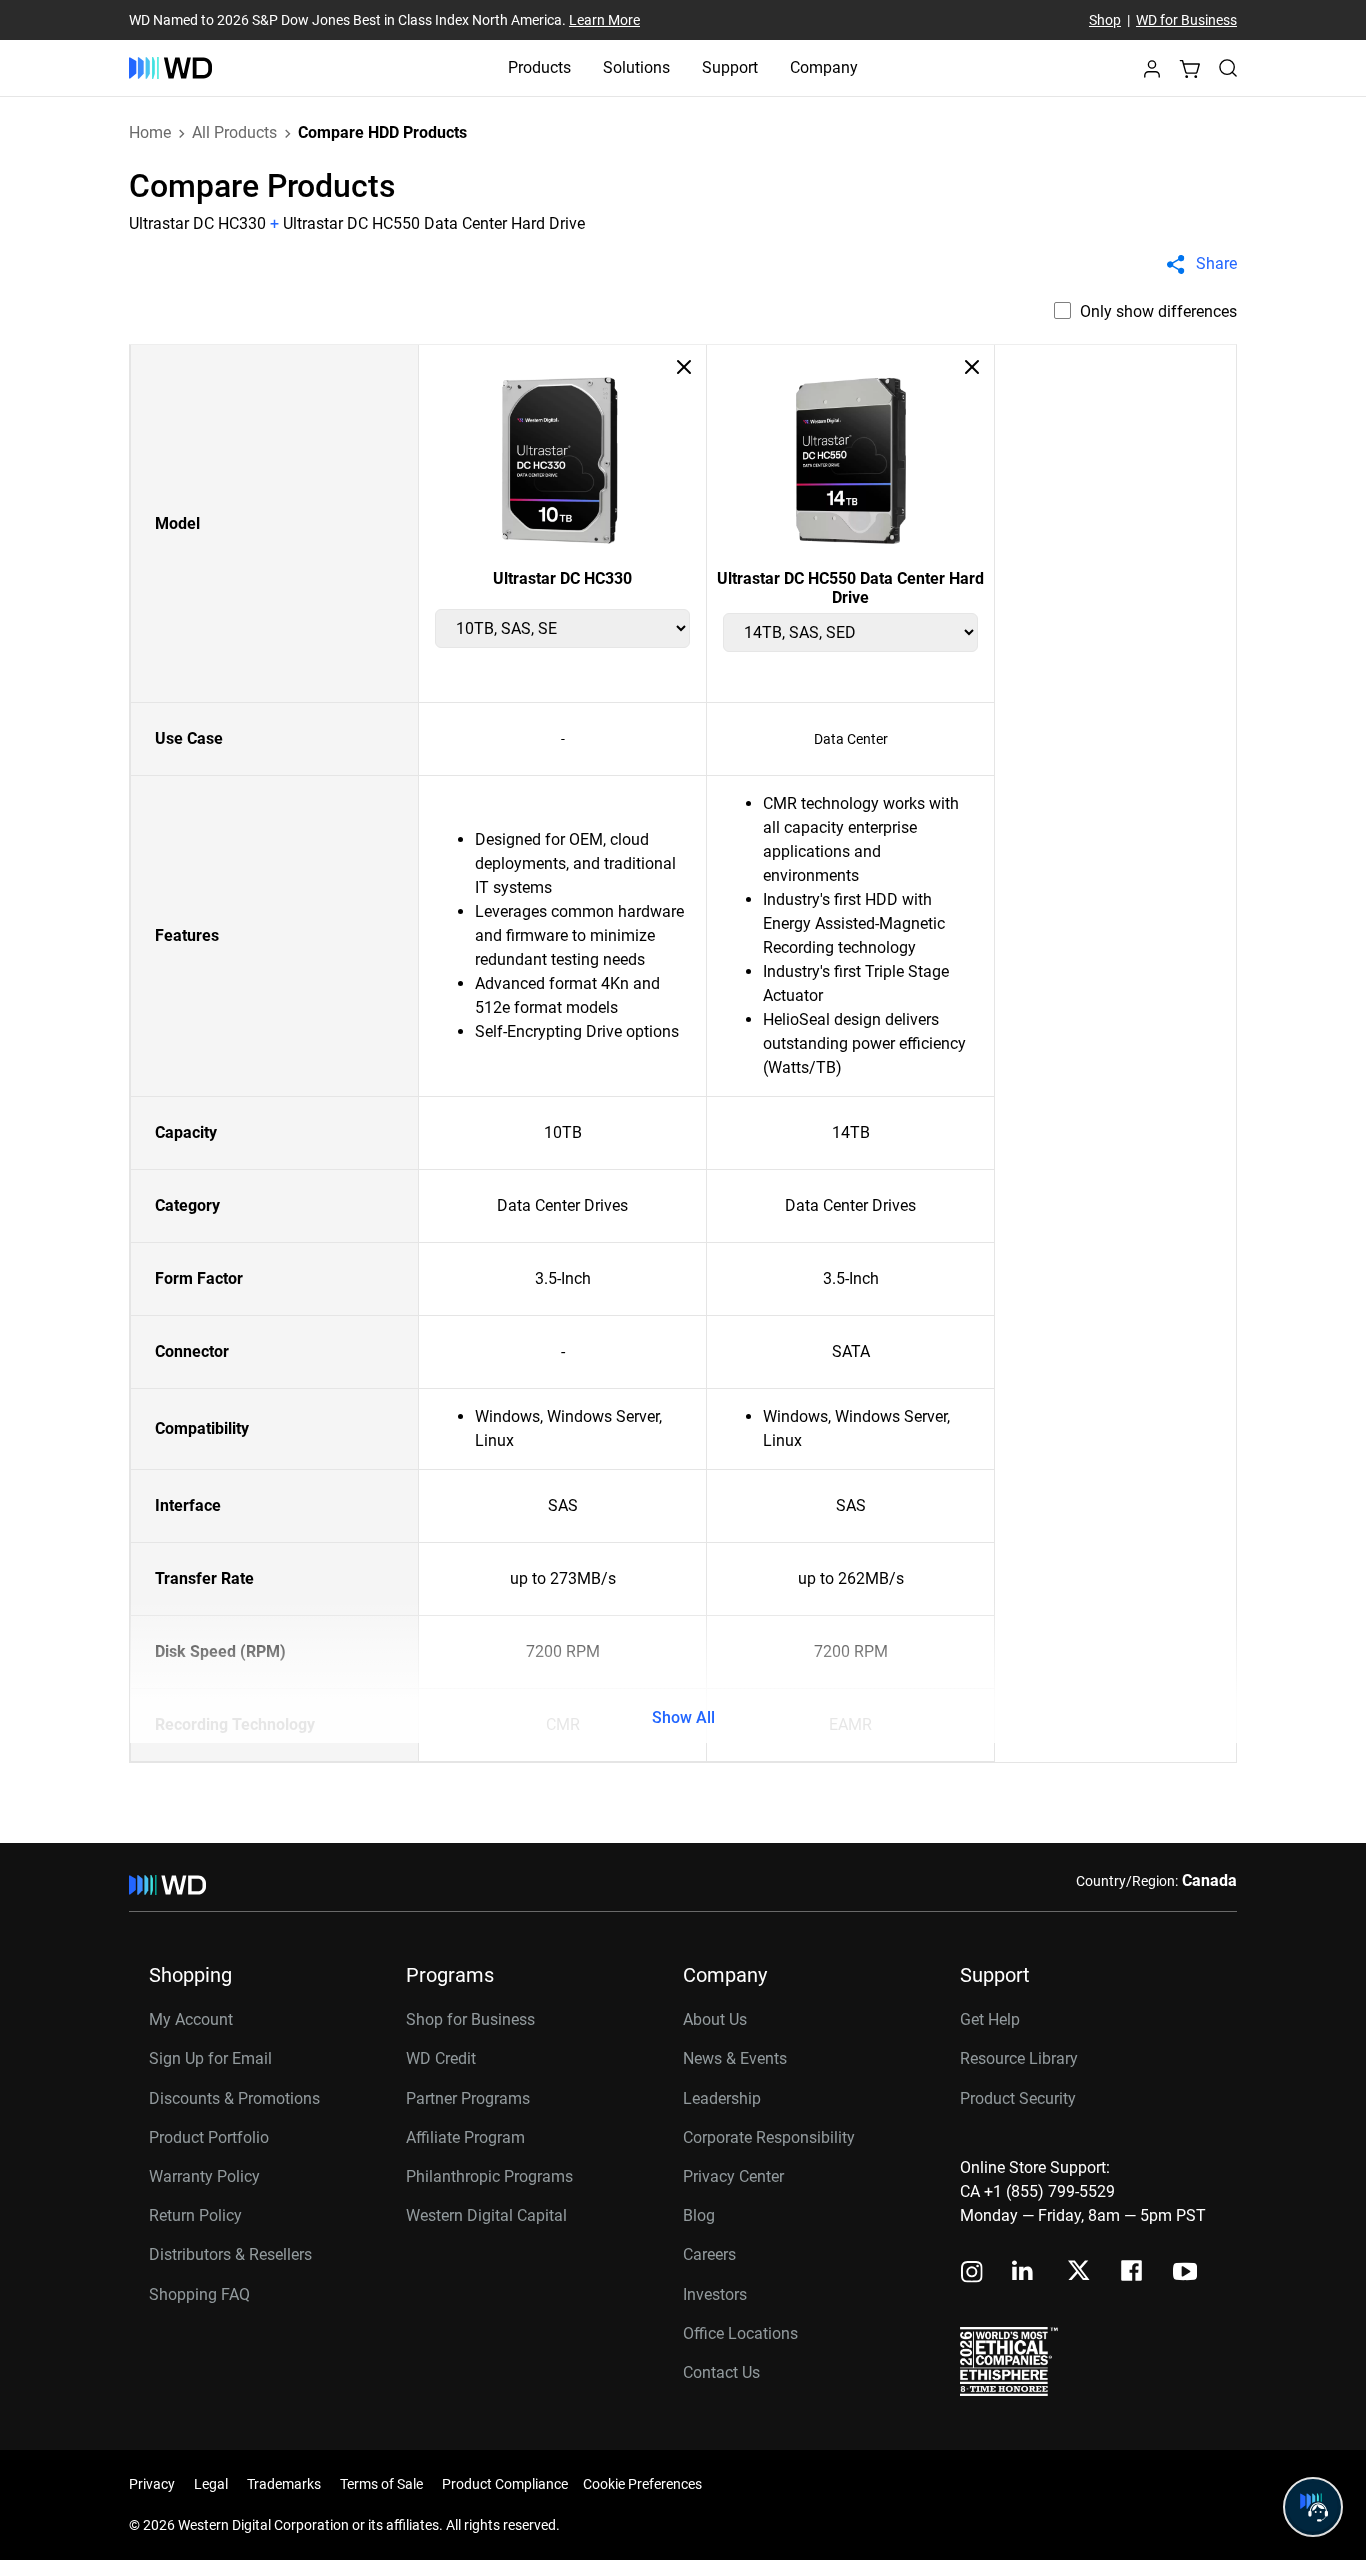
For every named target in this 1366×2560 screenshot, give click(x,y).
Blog (699, 2215)
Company (824, 67)
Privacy (152, 2484)
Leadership (722, 2098)
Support (730, 67)
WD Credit (441, 2058)
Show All (683, 1717)
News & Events (735, 2058)
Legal (211, 2484)
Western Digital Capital (486, 2215)
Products (539, 67)
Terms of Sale (381, 2484)
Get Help (990, 2019)
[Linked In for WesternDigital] (1024, 2273)
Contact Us (721, 2372)
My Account (191, 2019)
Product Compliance (505, 2484)
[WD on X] (1078, 2272)
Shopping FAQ (199, 2294)
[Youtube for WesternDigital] (1185, 2273)
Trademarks (284, 2484)
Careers (709, 2254)
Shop (1105, 20)
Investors (715, 2294)
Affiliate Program (465, 2137)
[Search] (1228, 68)
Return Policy (195, 2215)
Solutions (636, 67)
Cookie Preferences (642, 2484)
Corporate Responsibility (769, 2137)
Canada (1209, 1880)
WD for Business (1186, 20)
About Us (715, 2019)
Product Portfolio (209, 2137)
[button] (1152, 74)
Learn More (604, 20)
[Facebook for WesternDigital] (1133, 2273)
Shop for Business (470, 2019)
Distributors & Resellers (230, 2254)
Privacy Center (733, 2176)
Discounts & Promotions (234, 2098)
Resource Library (1019, 2058)
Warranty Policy (204, 2176)
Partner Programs (468, 2098)
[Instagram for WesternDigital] (972, 2273)
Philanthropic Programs (489, 2176)
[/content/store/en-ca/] (170, 68)
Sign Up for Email (210, 2058)
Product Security (1018, 2098)
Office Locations (740, 2333)
